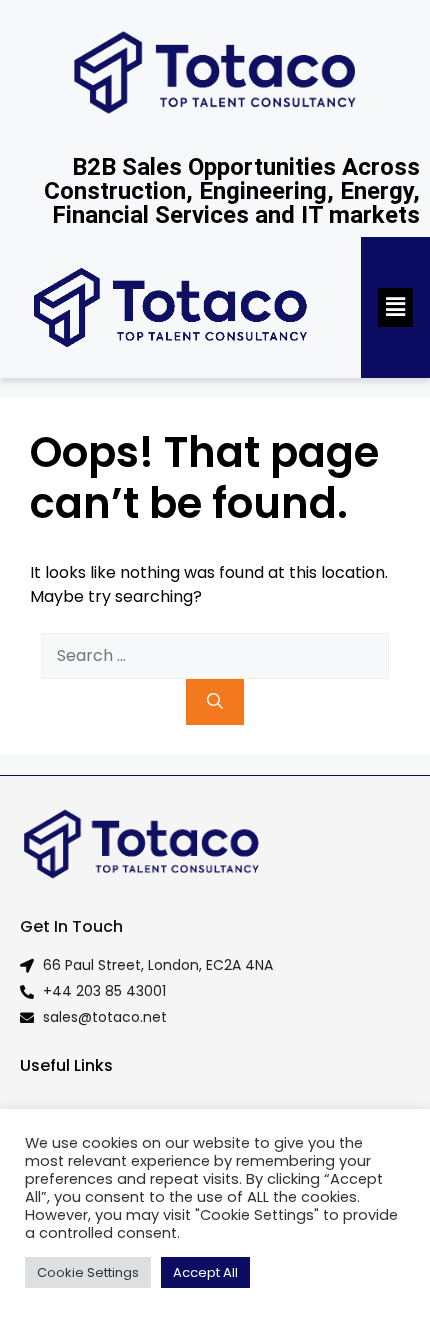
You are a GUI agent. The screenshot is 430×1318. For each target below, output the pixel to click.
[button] (395, 307)
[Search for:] (215, 656)
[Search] (215, 702)
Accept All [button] (205, 1272)
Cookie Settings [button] (88, 1272)
